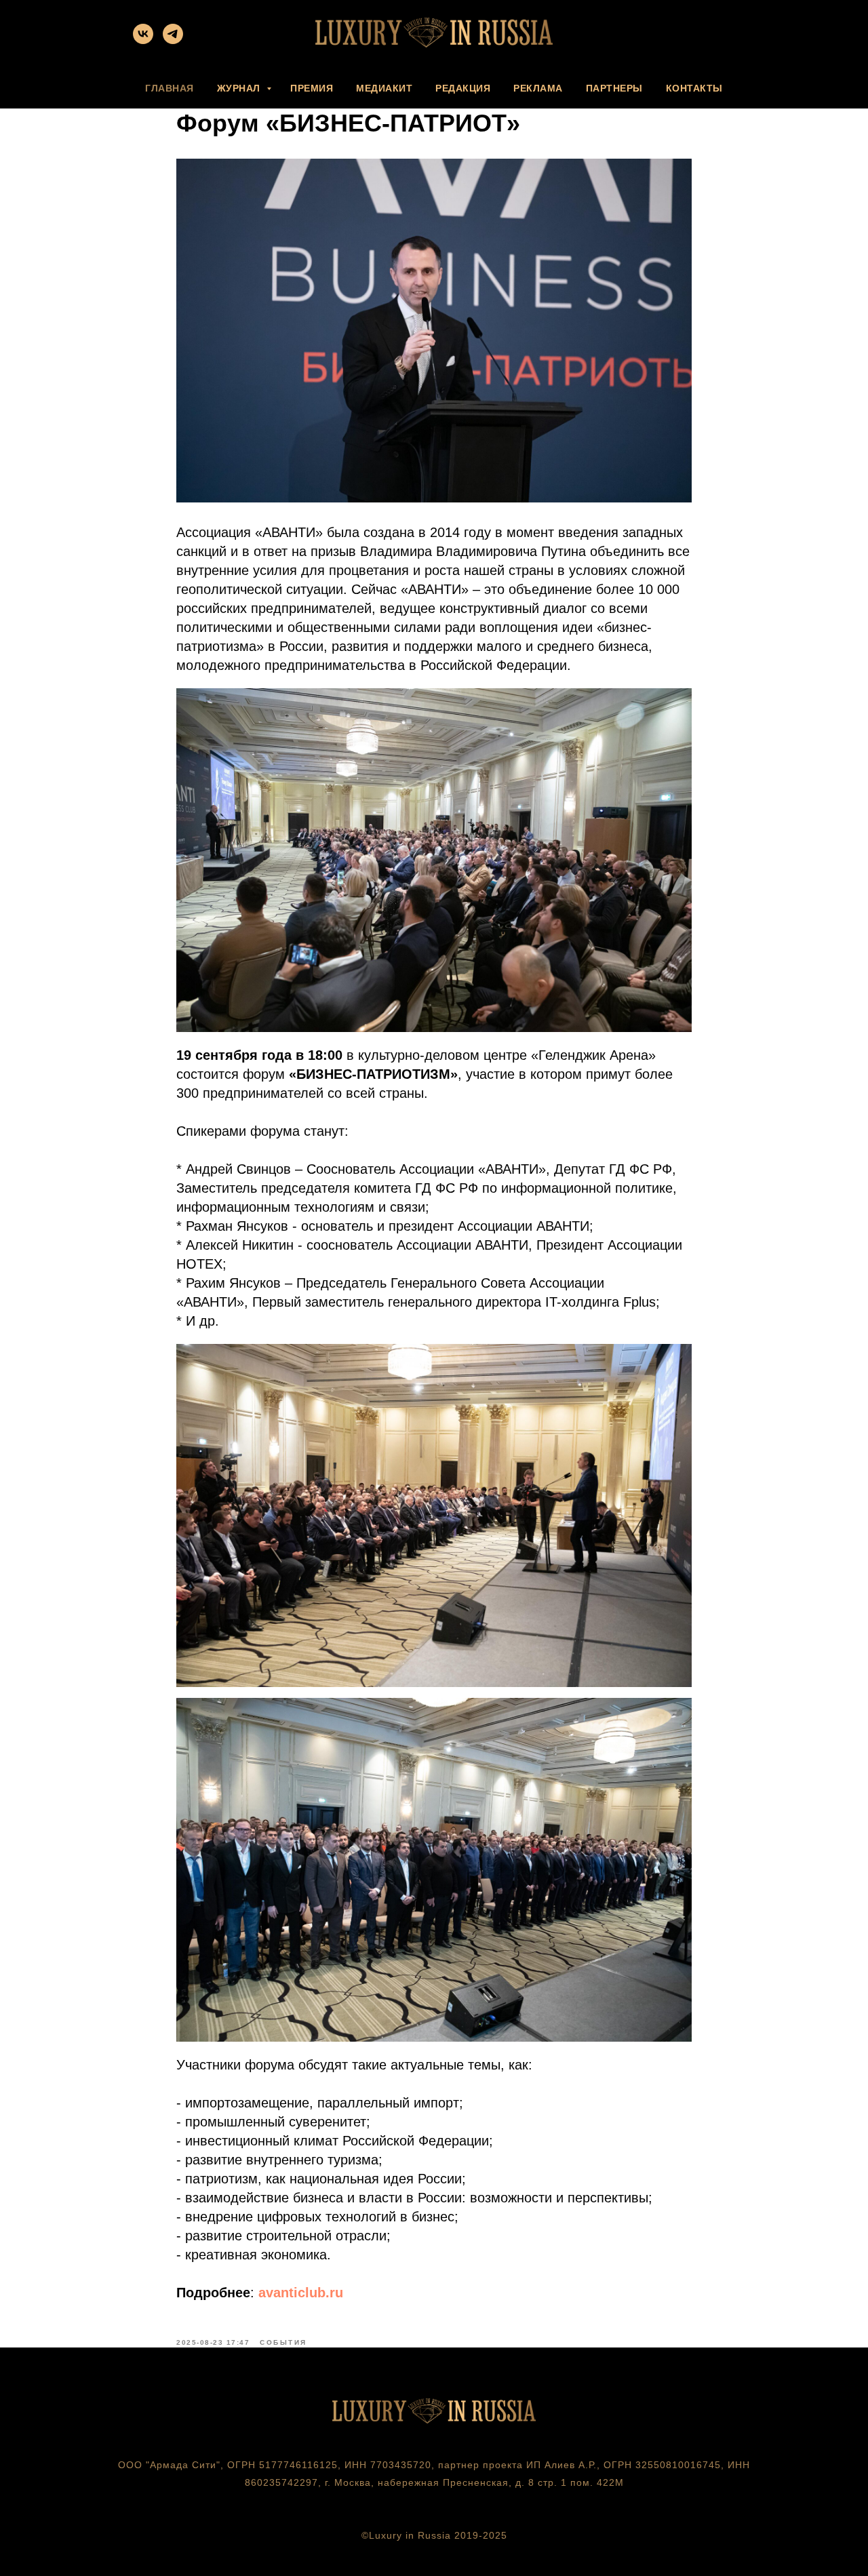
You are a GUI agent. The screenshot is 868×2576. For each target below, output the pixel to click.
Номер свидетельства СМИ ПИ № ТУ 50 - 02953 (434, 2500)
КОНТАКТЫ (694, 88)
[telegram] (173, 40)
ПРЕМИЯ (312, 88)
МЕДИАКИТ (384, 88)
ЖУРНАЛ (240, 88)
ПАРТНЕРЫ (614, 88)
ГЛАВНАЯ (170, 88)
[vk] (143, 40)
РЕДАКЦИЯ (463, 88)
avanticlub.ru (301, 2293)
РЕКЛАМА (538, 88)
